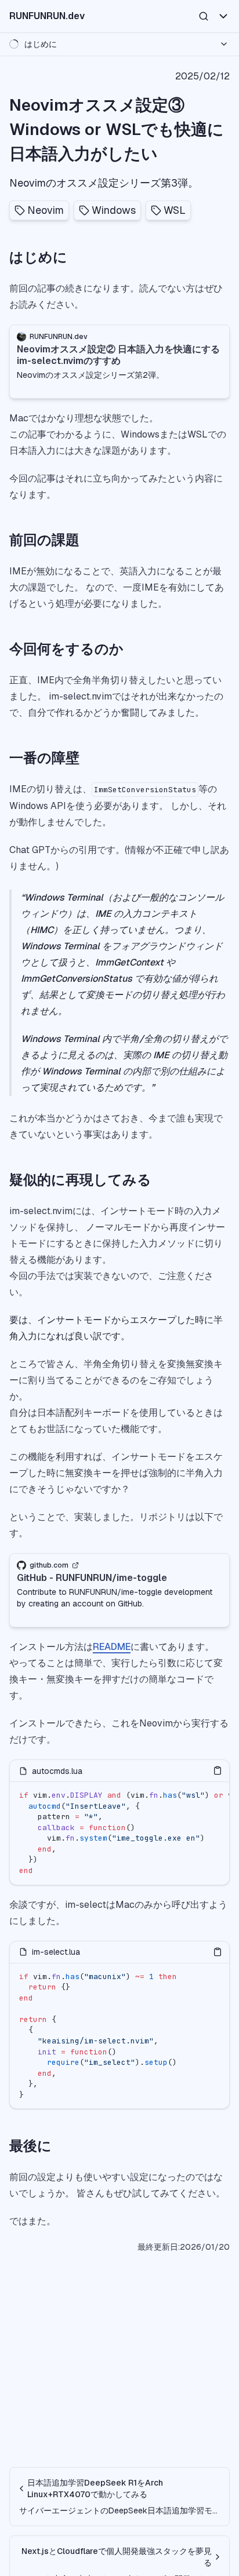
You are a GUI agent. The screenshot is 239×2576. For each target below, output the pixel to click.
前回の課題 (44, 540)
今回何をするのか (66, 649)
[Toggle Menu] (223, 16)
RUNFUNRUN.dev (47, 16)
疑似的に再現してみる (80, 1180)
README (112, 1647)
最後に (30, 2146)
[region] (119, 1833)
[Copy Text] (218, 1770)
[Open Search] (204, 16)
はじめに (38, 257)
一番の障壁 (44, 758)
